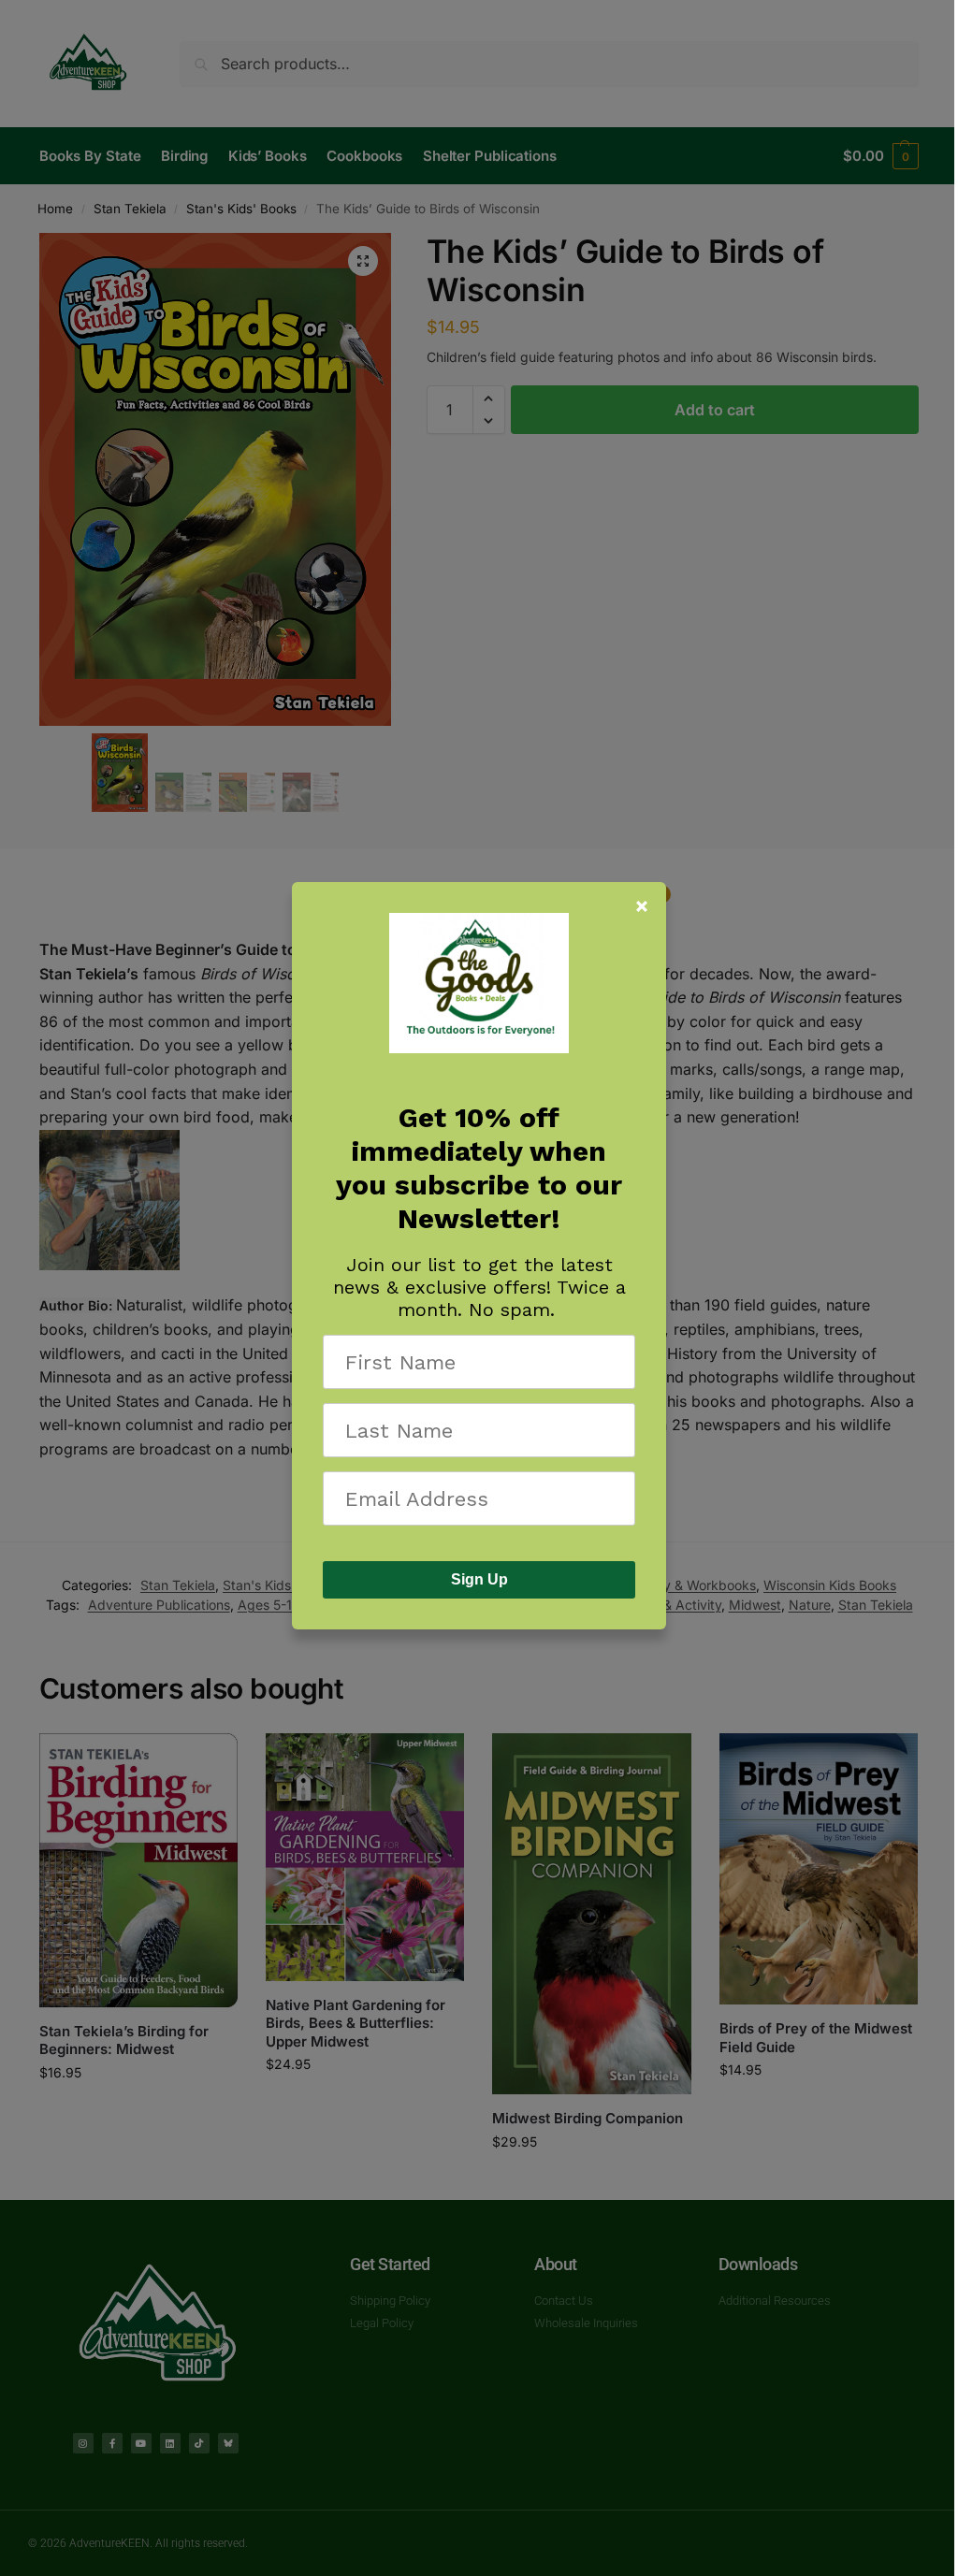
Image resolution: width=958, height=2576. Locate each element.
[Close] (642, 906)
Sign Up (479, 1579)
